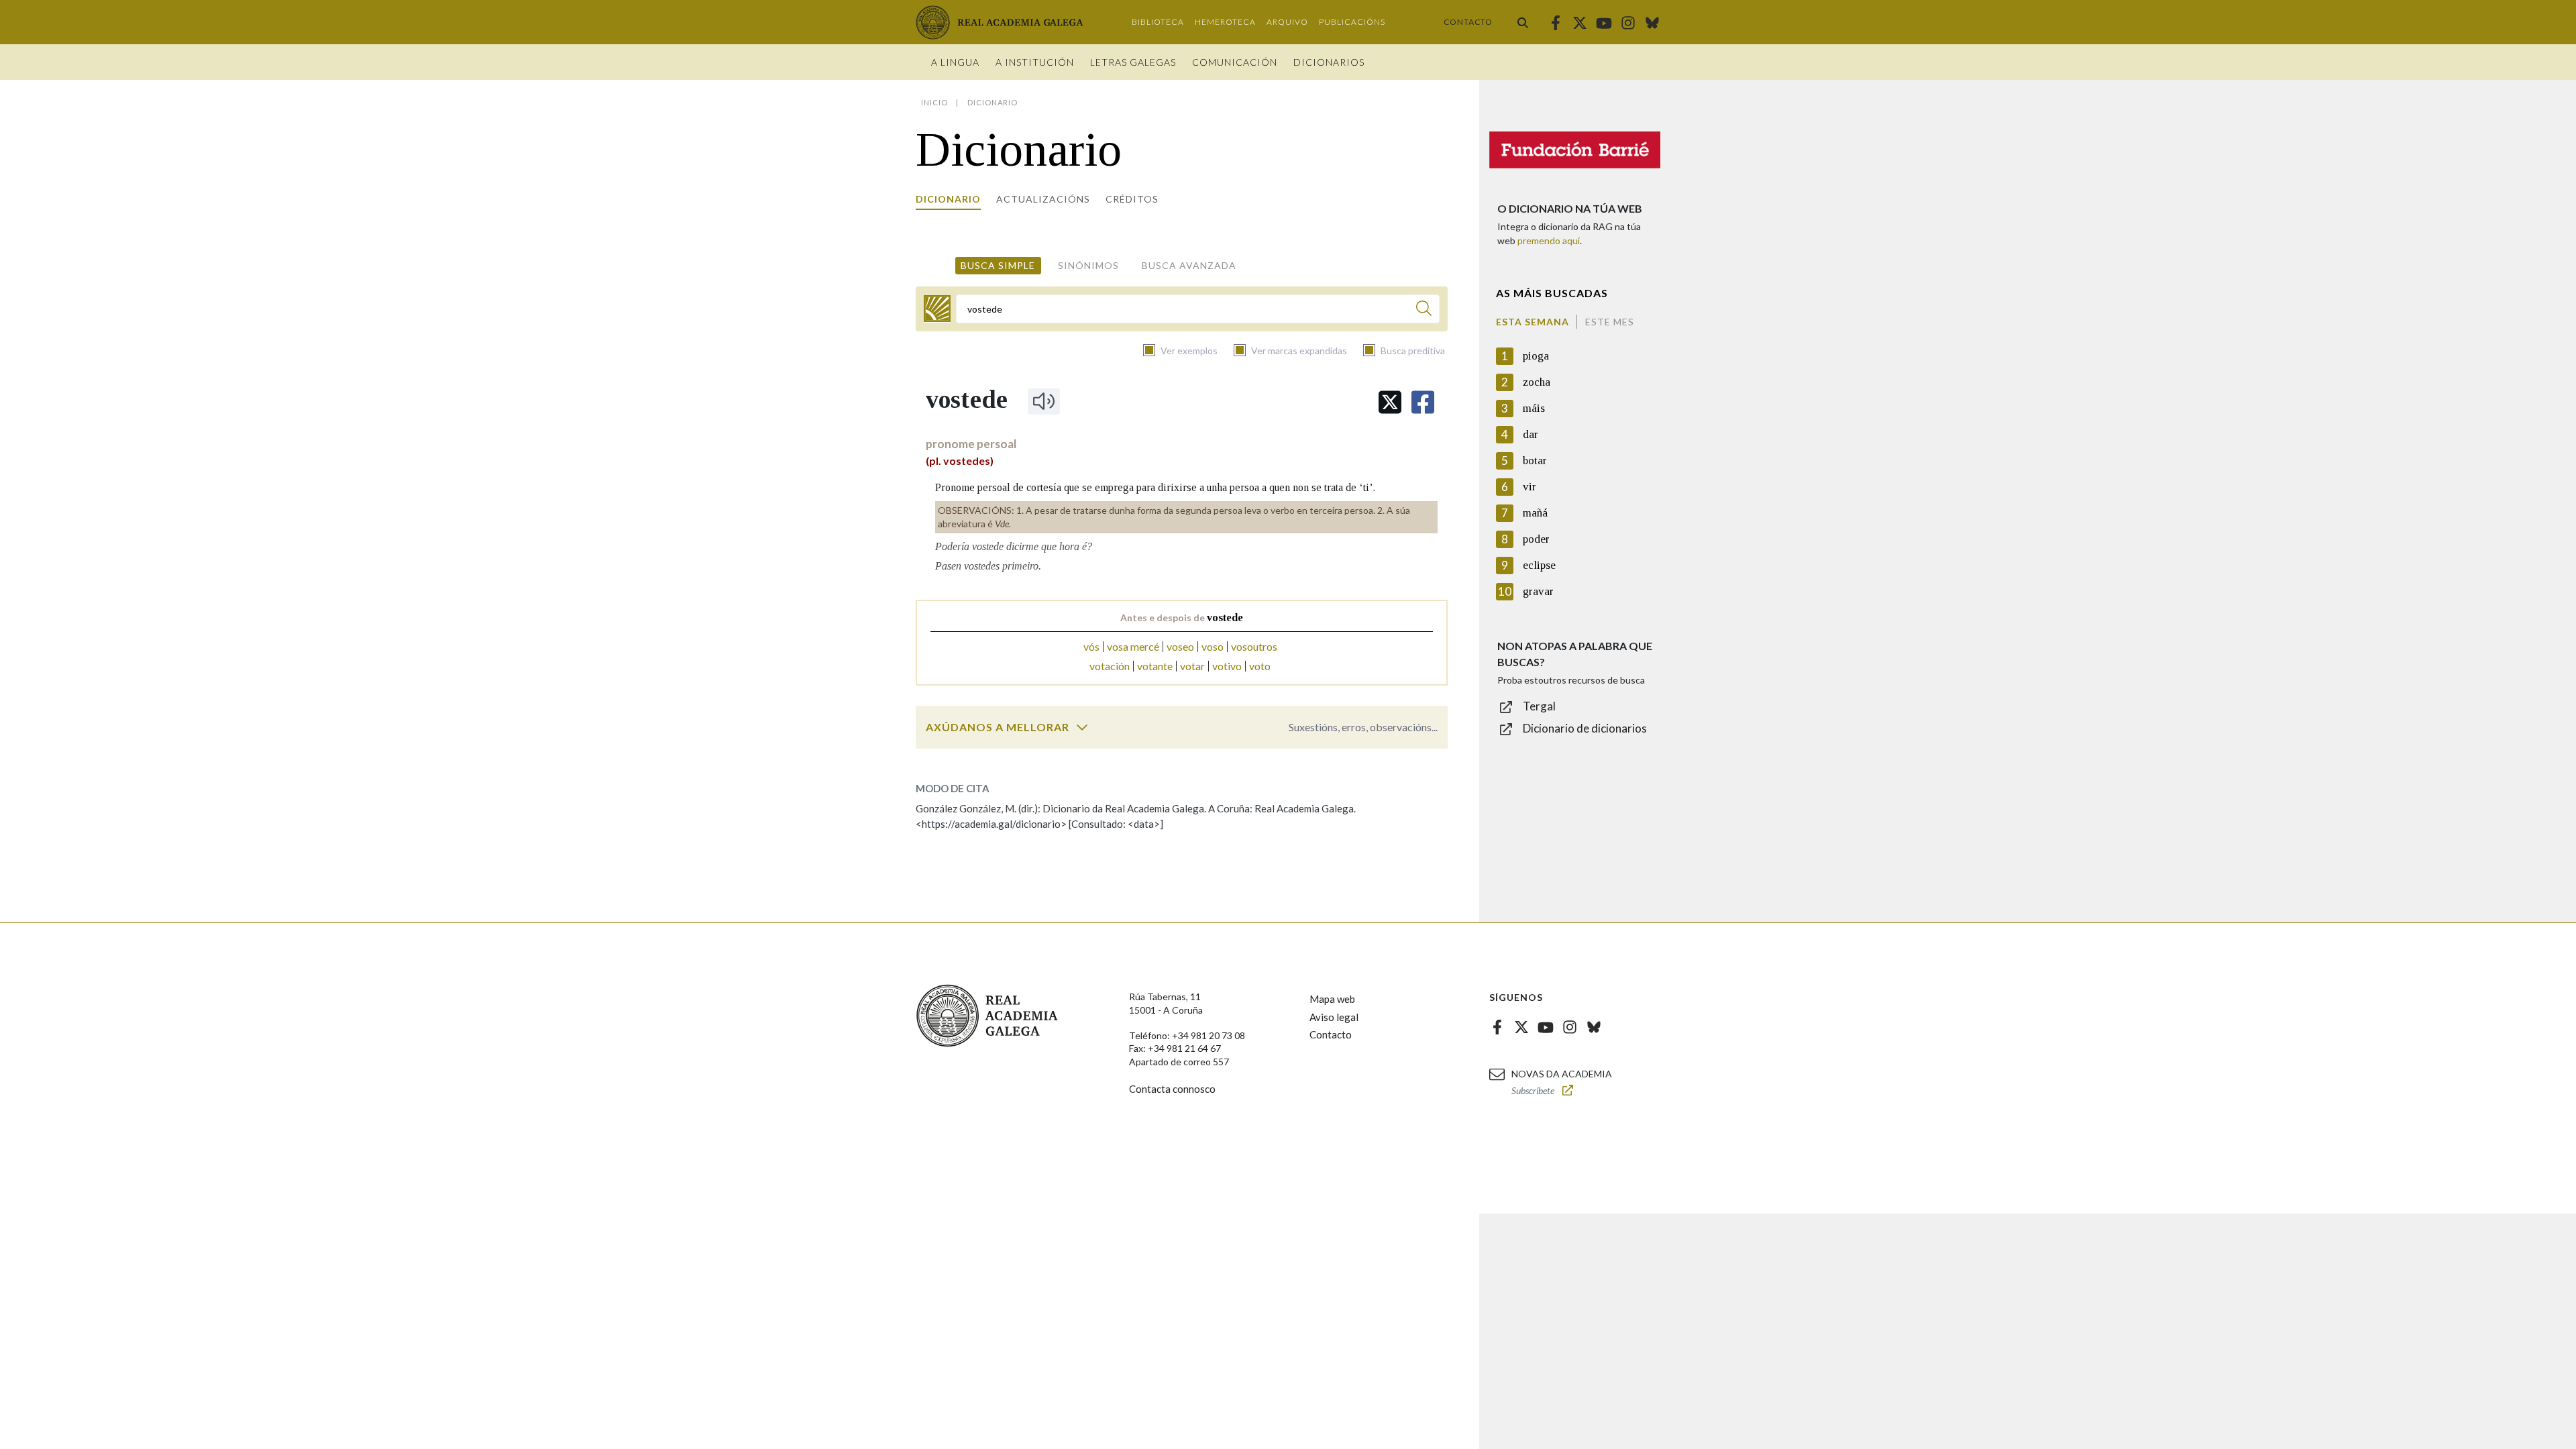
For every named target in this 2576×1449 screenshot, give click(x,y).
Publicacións (1352, 22)
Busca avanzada (1189, 265)
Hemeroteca (1225, 22)
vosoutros (1254, 646)
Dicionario (948, 199)
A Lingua (955, 62)
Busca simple (998, 265)
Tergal (1539, 706)
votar (1192, 666)
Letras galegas (1133, 62)
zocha (1537, 382)
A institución (1035, 62)
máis (1534, 408)
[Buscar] (1523, 22)
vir (1529, 487)
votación (1110, 666)
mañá (1535, 513)
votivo (1227, 666)
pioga (1536, 356)
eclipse (1539, 565)
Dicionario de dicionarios (1585, 728)
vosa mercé (1133, 646)
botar (1535, 461)
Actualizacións (1043, 199)
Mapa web (1332, 999)
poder (1536, 539)
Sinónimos (1088, 265)
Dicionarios (1329, 62)
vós (1091, 646)
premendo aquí (1549, 240)
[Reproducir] (1044, 401)
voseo (1180, 646)
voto (1260, 666)
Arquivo (1287, 22)
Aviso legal (1334, 1017)
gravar (1538, 591)
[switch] (1082, 727)
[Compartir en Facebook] (1423, 402)
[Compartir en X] (1390, 402)
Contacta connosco (1172, 1089)
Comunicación (1235, 62)
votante (1155, 666)
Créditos (1132, 199)
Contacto (1468, 22)
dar (1531, 434)
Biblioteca (1158, 22)
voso (1213, 646)
